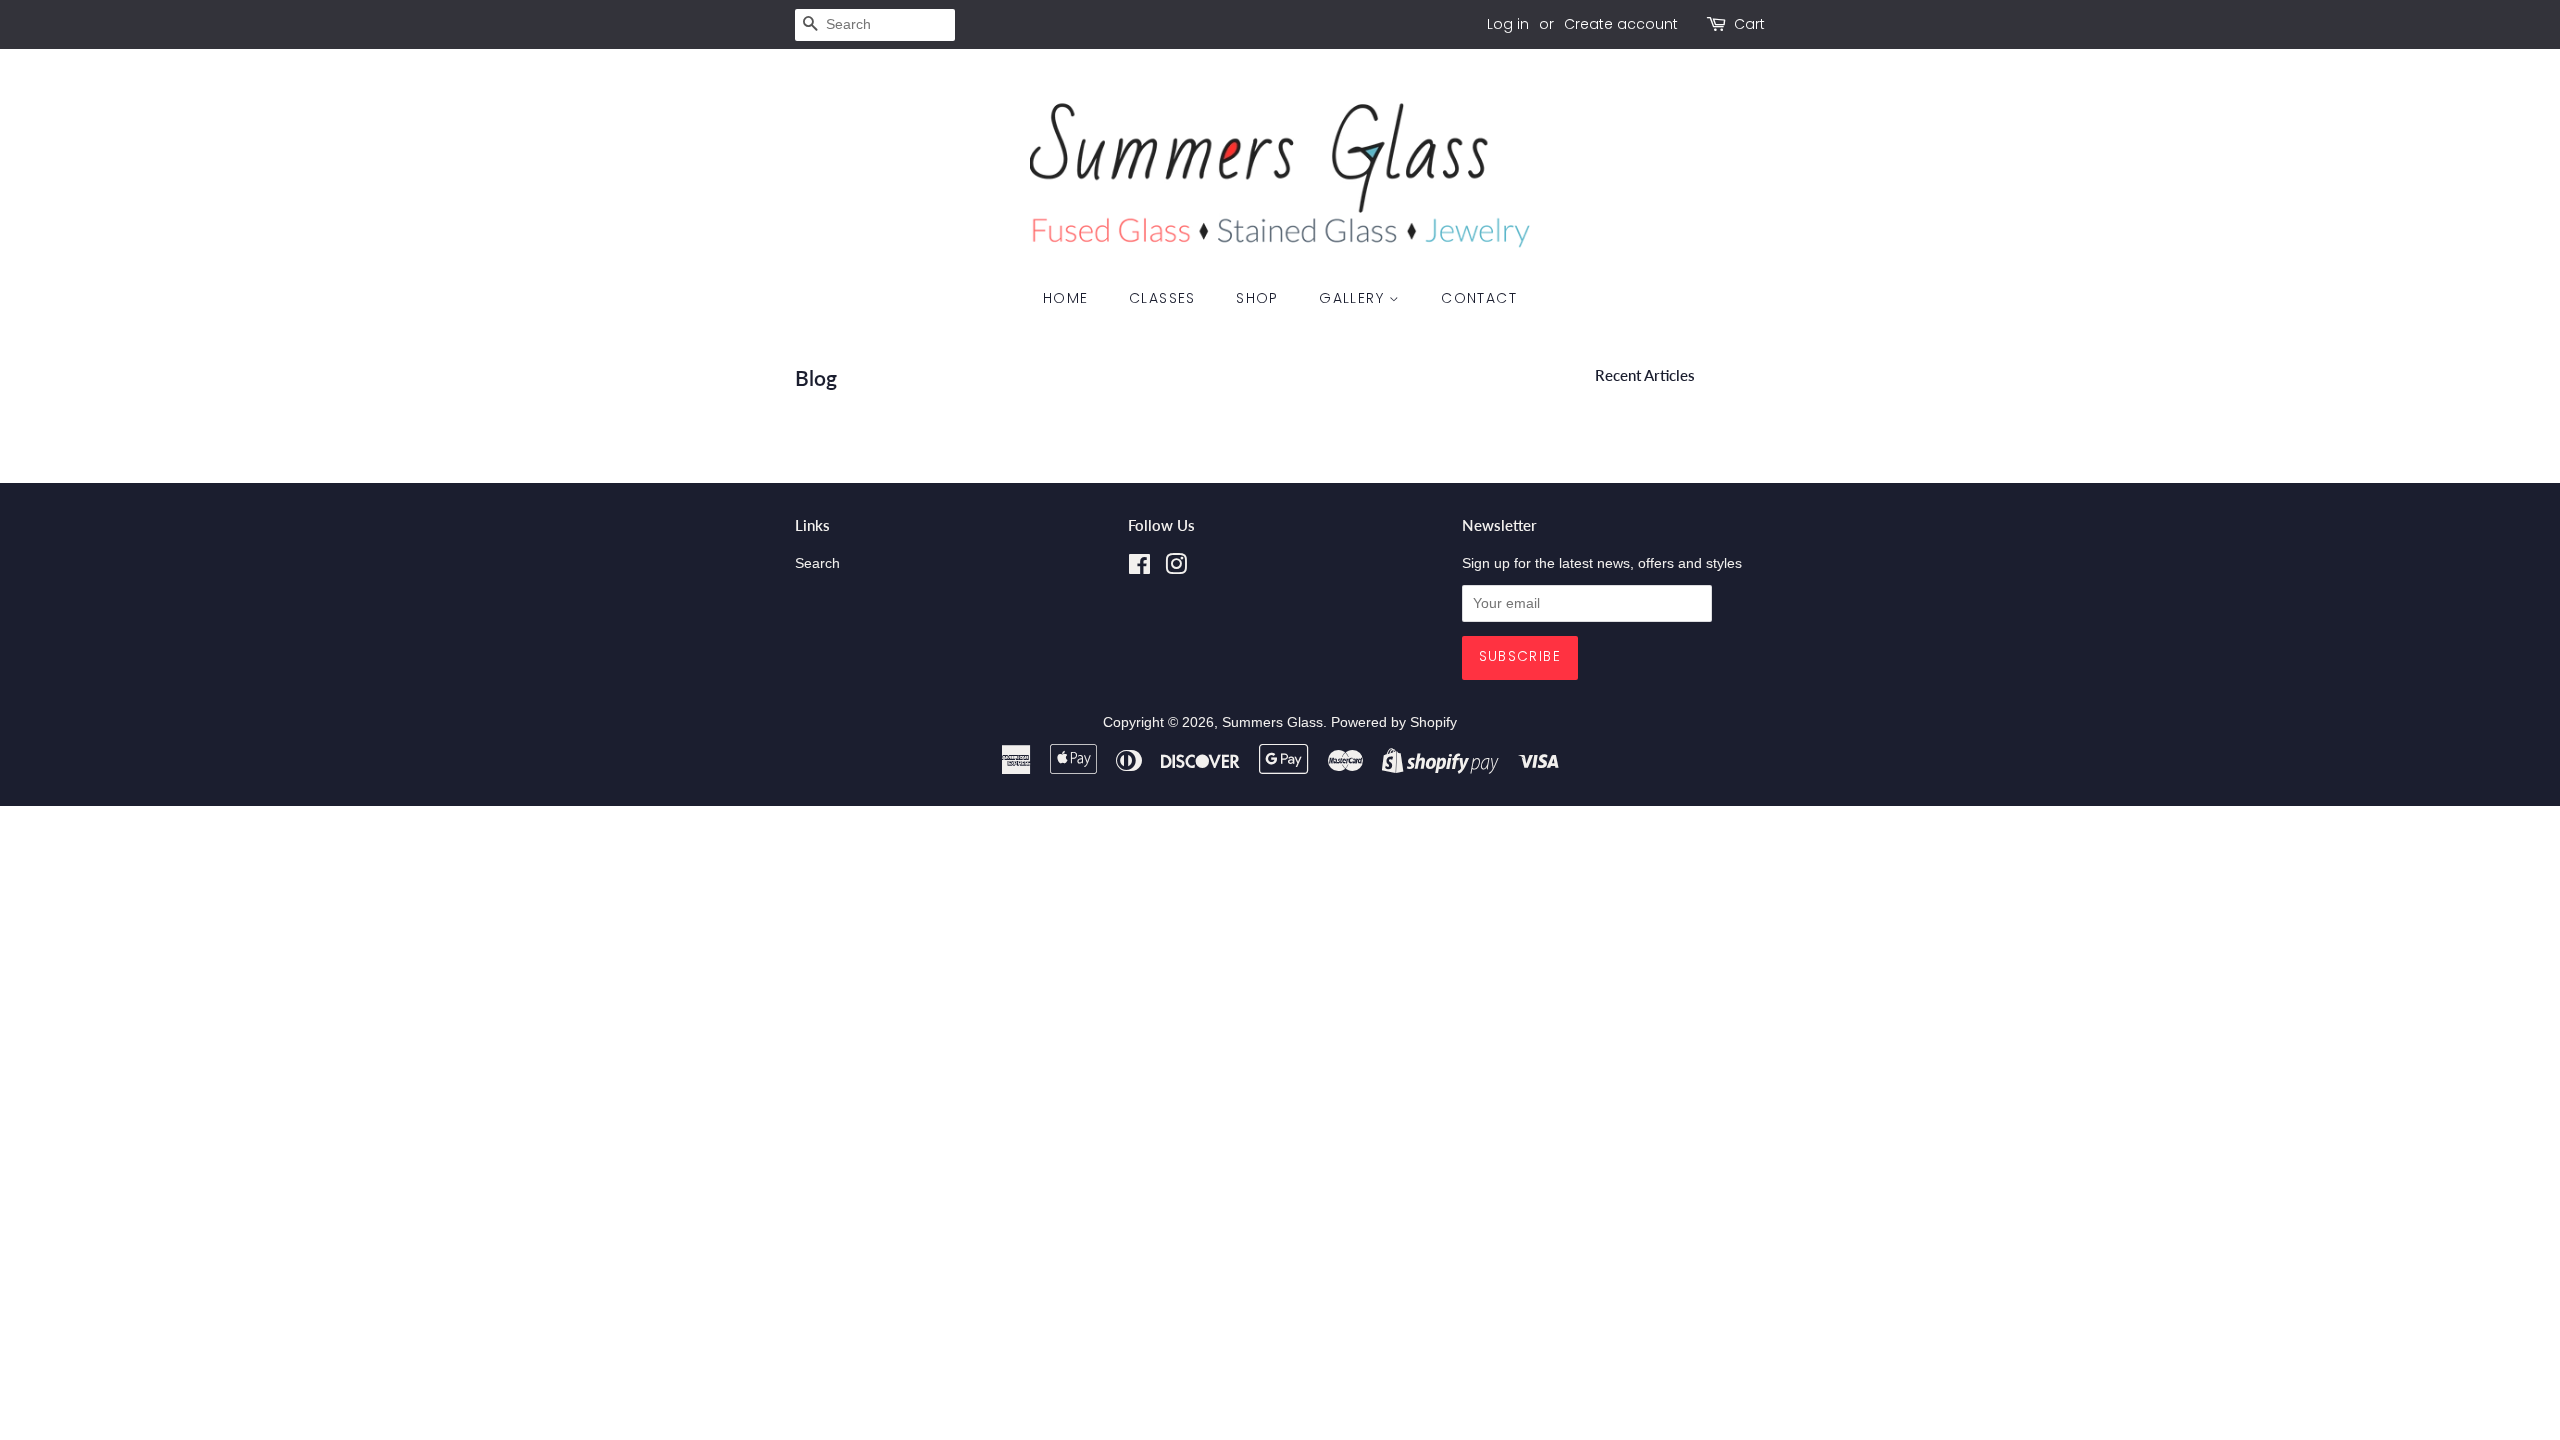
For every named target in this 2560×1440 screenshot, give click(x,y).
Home (1066, 298)
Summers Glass (1272, 722)
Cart (1749, 24)
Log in (1508, 24)
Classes (1162, 298)
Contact (1479, 298)
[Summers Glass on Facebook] (1139, 568)
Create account (1621, 24)
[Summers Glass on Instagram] (1176, 568)
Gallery (1354, 298)
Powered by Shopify (1394, 722)
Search (817, 563)
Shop (1257, 298)
